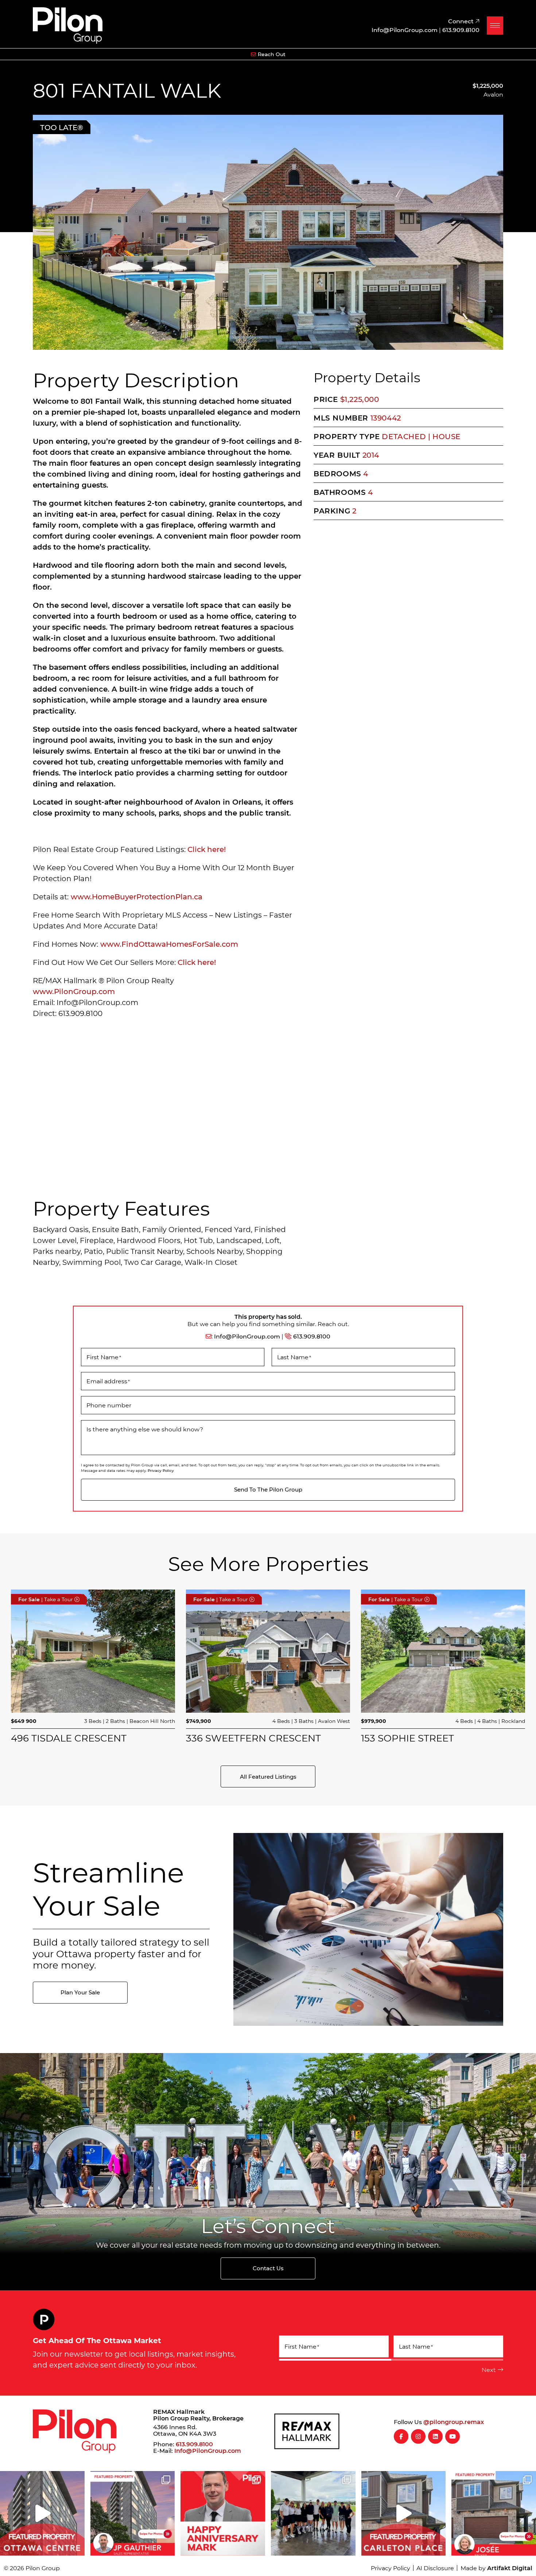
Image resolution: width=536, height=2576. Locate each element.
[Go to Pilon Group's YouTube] (453, 2436)
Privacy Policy (161, 1470)
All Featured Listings (268, 1776)
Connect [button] (462, 21)
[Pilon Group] (68, 24)
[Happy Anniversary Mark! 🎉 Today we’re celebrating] (223, 2513)
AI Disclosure (435, 2568)
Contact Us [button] (268, 2268)
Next (489, 2370)
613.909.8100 (312, 1336)
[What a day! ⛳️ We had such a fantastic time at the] (313, 2513)
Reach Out (272, 54)
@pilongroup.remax (454, 2422)
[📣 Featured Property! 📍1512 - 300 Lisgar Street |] (42, 2513)
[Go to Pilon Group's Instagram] (418, 2436)
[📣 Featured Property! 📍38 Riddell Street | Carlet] (404, 2513)
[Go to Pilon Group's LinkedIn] (435, 2436)
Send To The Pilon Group (268, 1489)
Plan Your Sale (80, 1992)
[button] (495, 26)
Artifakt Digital (510, 2568)
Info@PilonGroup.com (247, 1336)
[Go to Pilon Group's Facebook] (401, 2436)
